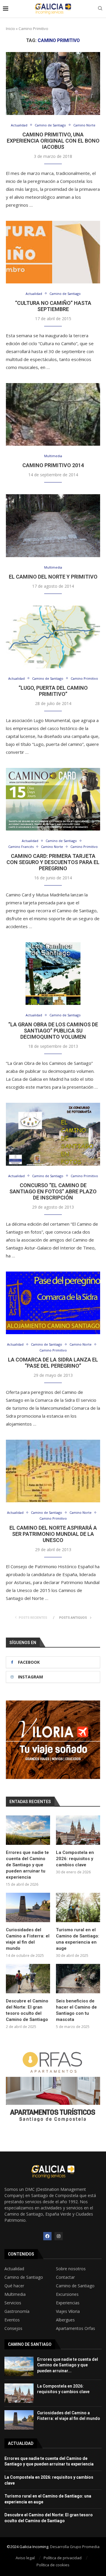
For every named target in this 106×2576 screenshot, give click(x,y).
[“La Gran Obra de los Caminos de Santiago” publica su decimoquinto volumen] (53, 974)
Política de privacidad (63, 2558)
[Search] (100, 9)
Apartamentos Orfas (76, 2328)
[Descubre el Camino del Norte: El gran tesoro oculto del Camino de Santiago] (28, 1979)
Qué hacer (14, 2286)
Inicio (10, 29)
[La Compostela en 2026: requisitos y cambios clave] (78, 1830)
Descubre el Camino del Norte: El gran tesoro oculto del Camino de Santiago (27, 2010)
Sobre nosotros (71, 2269)
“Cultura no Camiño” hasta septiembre (53, 306)
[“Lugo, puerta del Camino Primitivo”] (53, 637)
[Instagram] (59, 2236)
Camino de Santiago (24, 2277)
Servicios (13, 2303)
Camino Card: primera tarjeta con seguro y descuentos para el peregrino (53, 862)
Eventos (12, 2320)
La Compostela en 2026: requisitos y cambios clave (75, 1859)
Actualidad (14, 2269)
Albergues (65, 2320)
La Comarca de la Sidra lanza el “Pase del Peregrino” (53, 1363)
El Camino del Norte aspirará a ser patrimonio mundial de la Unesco (53, 1534)
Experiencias (68, 2303)
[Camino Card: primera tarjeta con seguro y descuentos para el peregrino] (53, 799)
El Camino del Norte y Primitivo (53, 577)
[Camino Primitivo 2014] (53, 414)
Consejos (13, 2328)
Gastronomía (17, 2311)
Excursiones (67, 2294)
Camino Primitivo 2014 (53, 465)
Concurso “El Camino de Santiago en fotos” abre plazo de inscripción (53, 1191)
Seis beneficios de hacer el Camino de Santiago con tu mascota (76, 2010)
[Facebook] (47, 2236)
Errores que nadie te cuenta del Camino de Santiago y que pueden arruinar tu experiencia (27, 1865)
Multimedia (15, 2294)
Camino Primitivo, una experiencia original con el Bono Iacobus (53, 141)
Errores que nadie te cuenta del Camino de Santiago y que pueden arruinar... (68, 2365)
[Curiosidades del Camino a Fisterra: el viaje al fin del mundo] (28, 1907)
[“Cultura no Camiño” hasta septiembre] (53, 252)
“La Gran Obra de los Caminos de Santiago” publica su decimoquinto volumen (53, 1031)
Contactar (65, 2277)
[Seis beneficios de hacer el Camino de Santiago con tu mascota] (78, 1979)
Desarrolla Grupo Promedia (75, 2547)
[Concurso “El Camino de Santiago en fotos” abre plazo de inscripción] (53, 1134)
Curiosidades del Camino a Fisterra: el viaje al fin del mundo (28, 1939)
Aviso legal (25, 2558)
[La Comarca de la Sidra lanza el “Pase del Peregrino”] (53, 1303)
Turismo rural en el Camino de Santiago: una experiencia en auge (78, 1939)
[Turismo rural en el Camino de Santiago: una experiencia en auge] (78, 1907)
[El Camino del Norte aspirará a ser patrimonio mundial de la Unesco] (53, 1471)
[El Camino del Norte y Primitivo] (53, 526)
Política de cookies (53, 2565)
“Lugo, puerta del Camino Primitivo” (53, 691)
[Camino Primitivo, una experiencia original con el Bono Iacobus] (53, 83)
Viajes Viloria (68, 2311)
